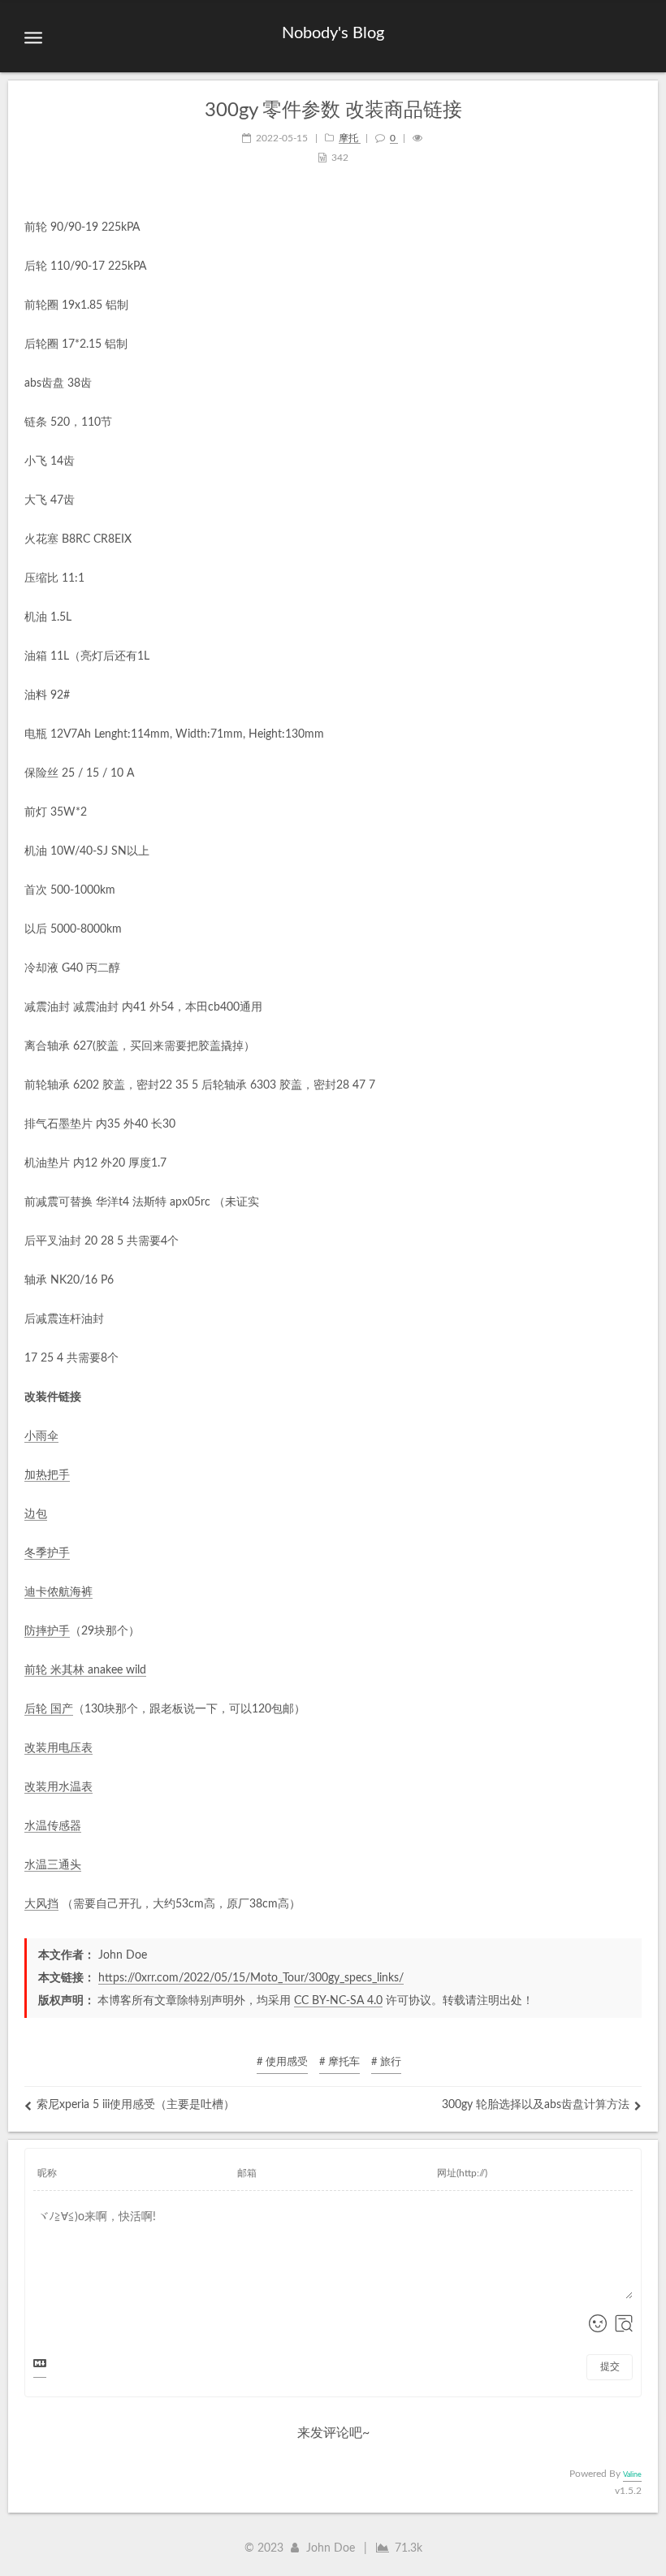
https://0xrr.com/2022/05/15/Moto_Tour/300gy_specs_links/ (251, 1978)
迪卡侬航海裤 (58, 1592)
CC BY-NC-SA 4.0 (338, 2001)
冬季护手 (47, 1553)
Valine (632, 2475)
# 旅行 (386, 2062)
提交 (610, 2366)
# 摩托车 (339, 2062)
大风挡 (41, 1904)
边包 (36, 1514)
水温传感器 (53, 1826)
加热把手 (47, 1475)
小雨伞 (41, 1436)
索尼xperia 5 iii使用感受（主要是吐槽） (136, 2105)
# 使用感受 (282, 2062)
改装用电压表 (58, 1748)
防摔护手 (47, 1631)
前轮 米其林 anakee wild (85, 1670)
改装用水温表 (58, 1787)
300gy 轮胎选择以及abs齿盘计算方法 (536, 2105)
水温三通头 (53, 1865)
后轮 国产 (49, 1709)
